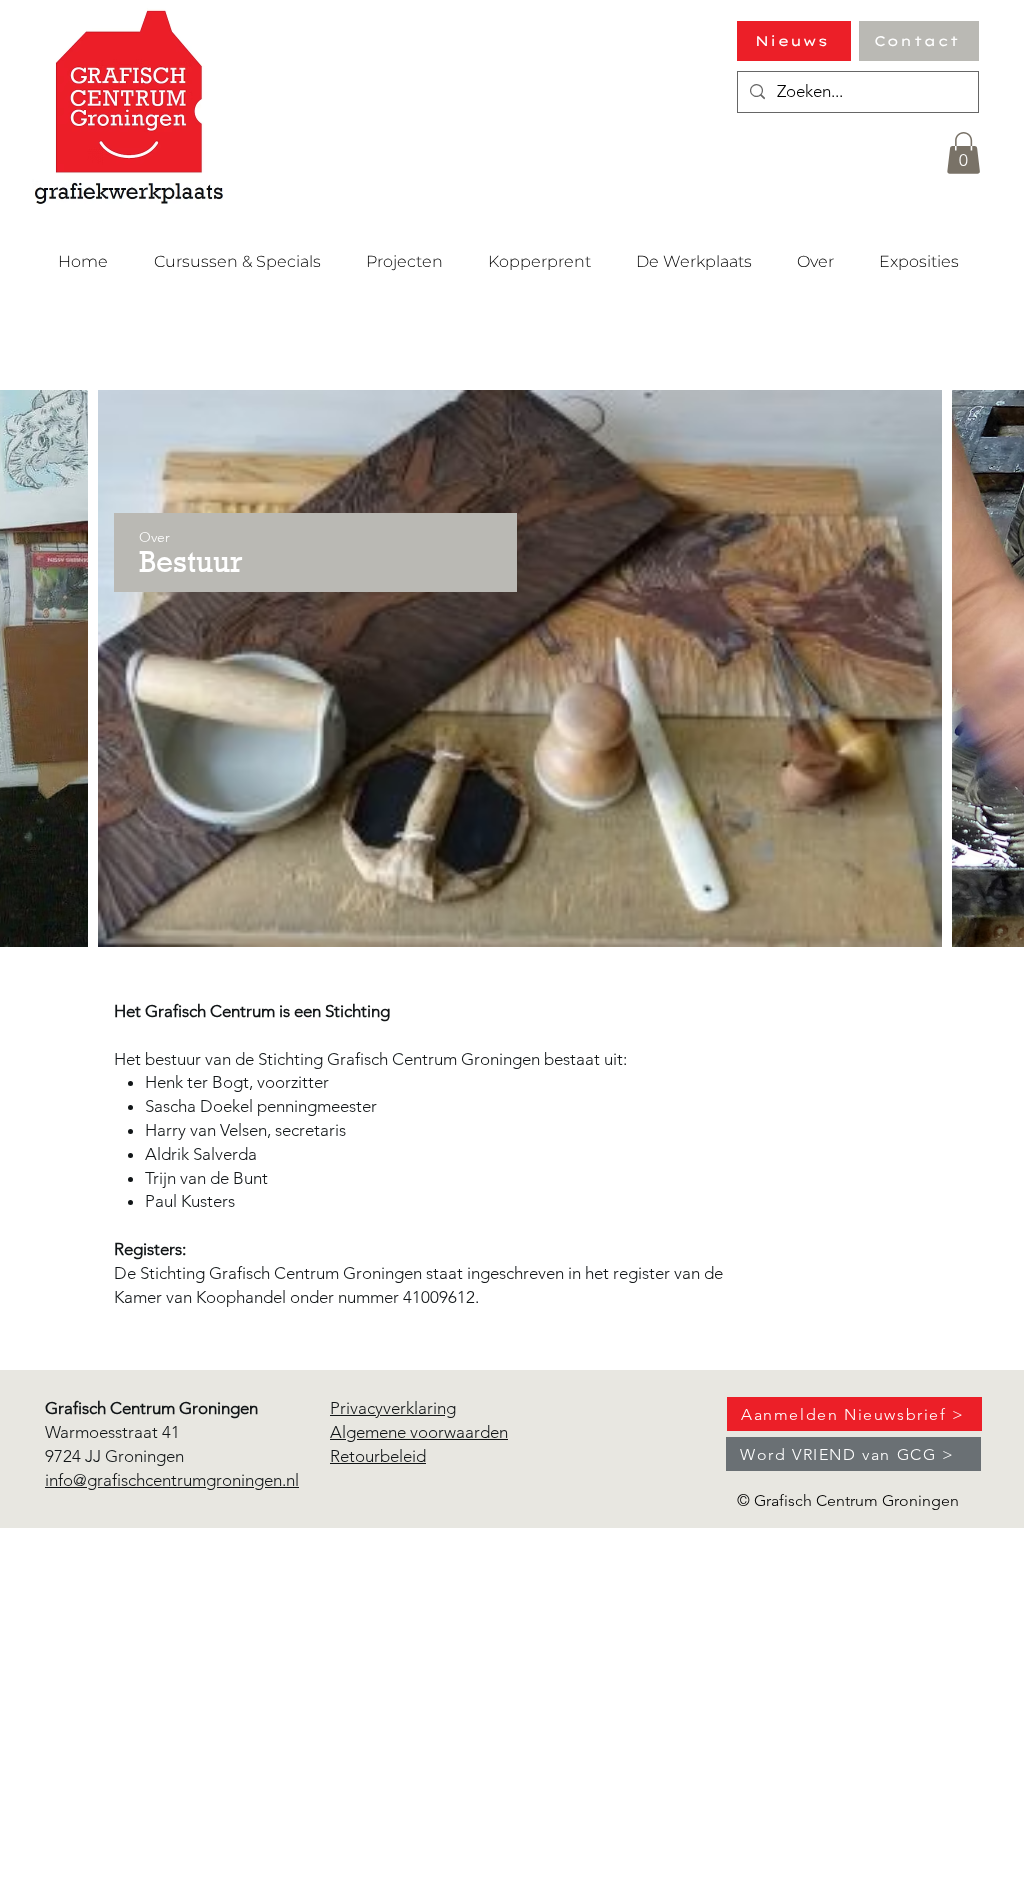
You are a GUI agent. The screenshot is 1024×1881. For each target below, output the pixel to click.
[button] (963, 153)
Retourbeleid (378, 1456)
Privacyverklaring (393, 1408)
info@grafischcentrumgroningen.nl (172, 1480)
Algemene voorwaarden (419, 1432)
